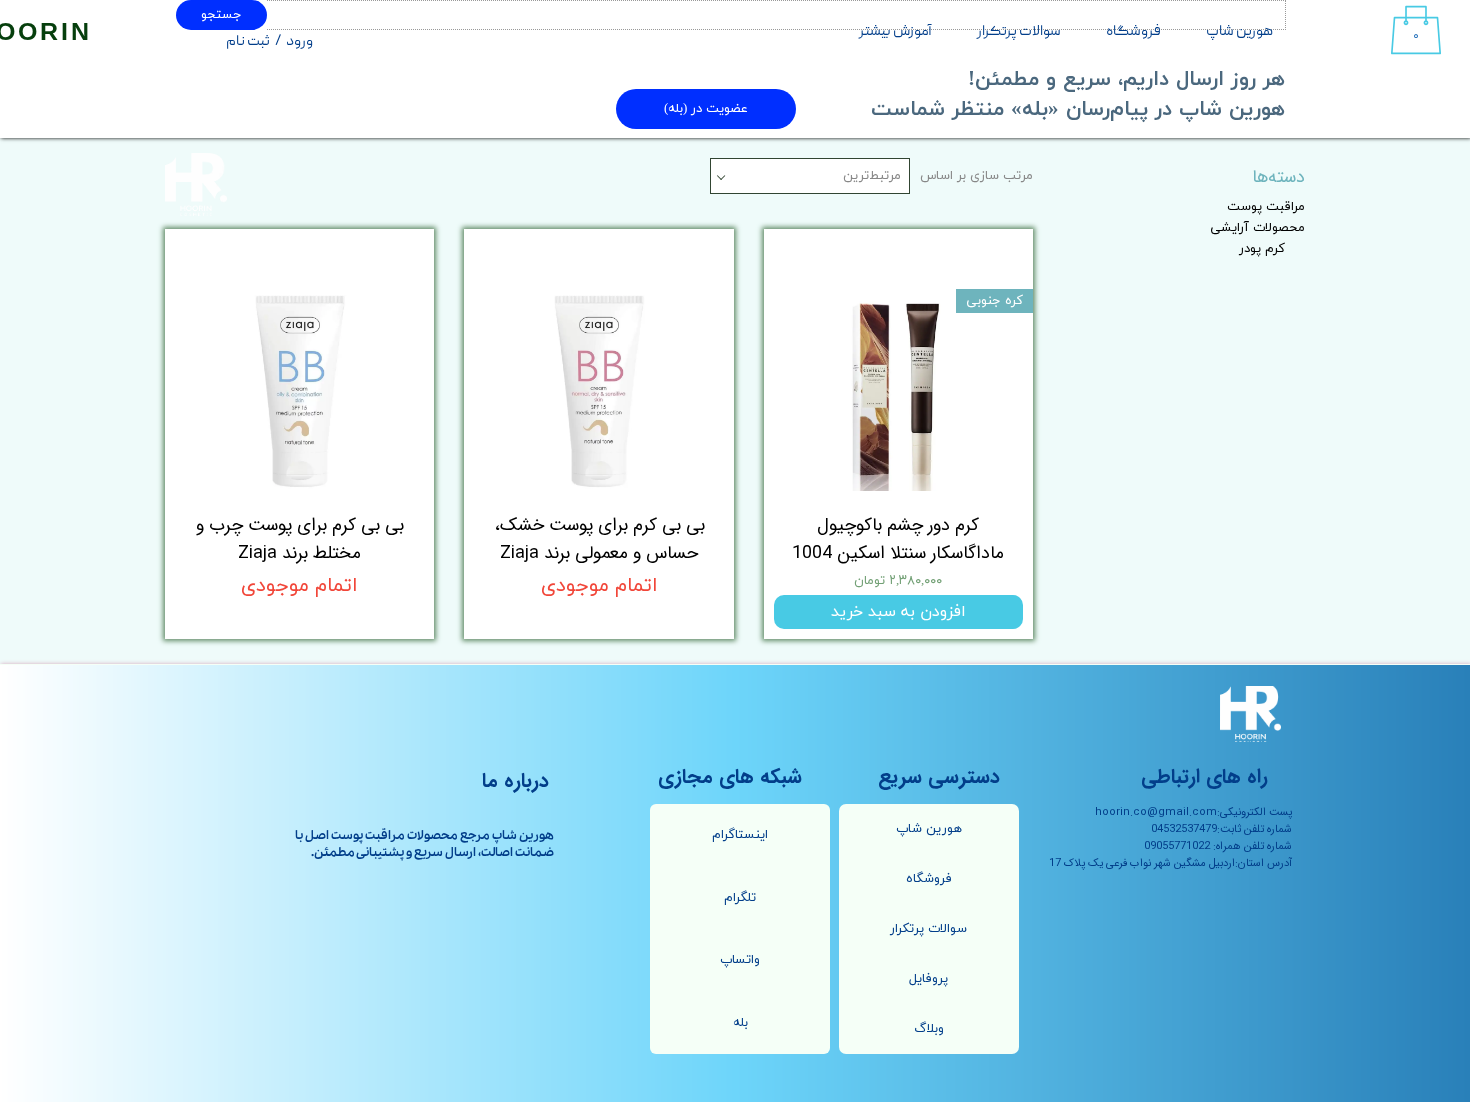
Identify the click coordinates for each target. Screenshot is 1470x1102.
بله (740, 1023)
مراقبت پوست (1266, 207)
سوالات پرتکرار (1019, 32)
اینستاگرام (740, 835)
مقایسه (980, 258)
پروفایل (928, 979)
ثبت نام (248, 42)
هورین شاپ (1239, 32)
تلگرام (740, 898)
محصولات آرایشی (1257, 228)
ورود (299, 42)
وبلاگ (929, 1029)
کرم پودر (1262, 249)
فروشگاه (1133, 32)
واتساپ (740, 960)
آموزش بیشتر (895, 32)
